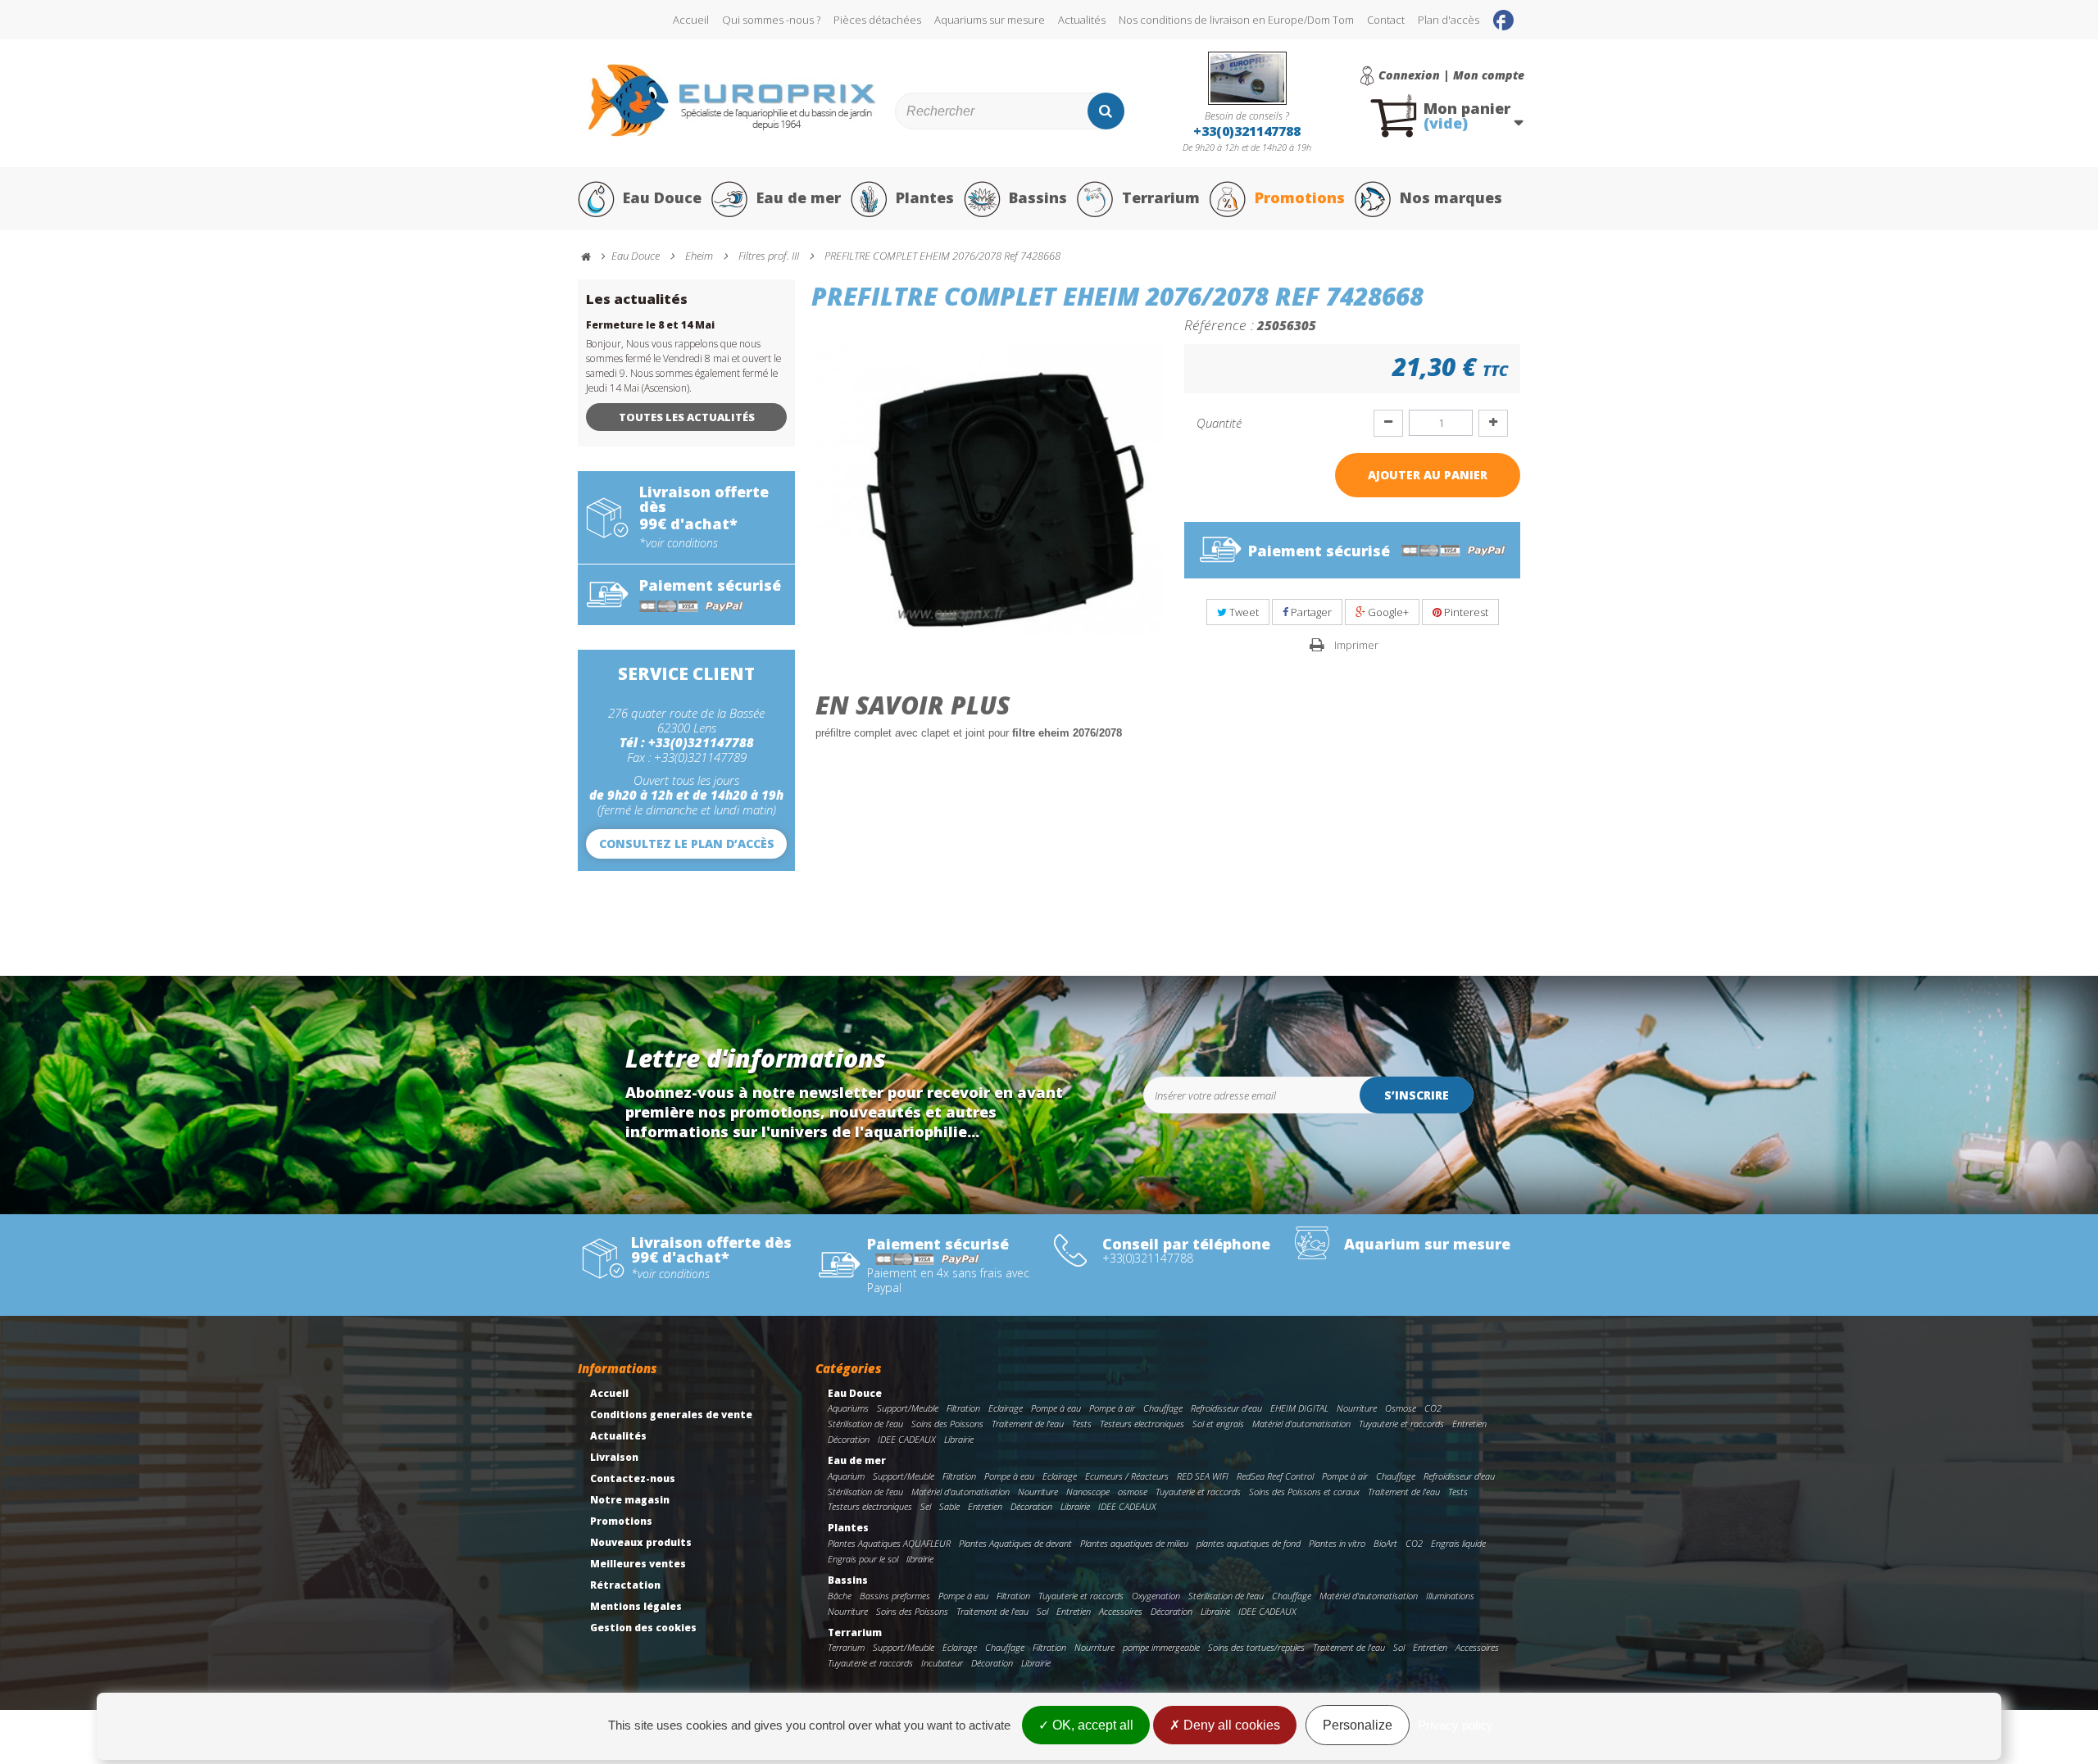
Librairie (959, 1439)
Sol (1042, 1611)
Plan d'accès (1449, 20)
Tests (1082, 1424)
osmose (1133, 1492)
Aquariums (848, 1408)
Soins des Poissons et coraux (1304, 1492)
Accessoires (1121, 1611)
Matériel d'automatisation (1301, 1424)
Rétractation (625, 1585)
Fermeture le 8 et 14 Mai (650, 325)
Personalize (1358, 1725)
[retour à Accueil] (593, 257)
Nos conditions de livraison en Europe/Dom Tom (1236, 20)
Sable (949, 1506)
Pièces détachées (877, 20)
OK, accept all (1091, 1725)
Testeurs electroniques (1142, 1424)
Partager (1310, 612)
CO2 (1433, 1408)
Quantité (1219, 423)
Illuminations (1450, 1596)
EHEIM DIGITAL (1299, 1408)
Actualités (1082, 20)
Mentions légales (636, 1606)
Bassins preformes (895, 1596)
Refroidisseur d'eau (1226, 1408)
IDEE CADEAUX (907, 1439)
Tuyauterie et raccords (1401, 1424)
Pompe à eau (1056, 1408)
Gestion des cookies (643, 1628)
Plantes (925, 197)
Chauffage (1163, 1408)
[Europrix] (732, 100)
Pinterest (1465, 612)
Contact (1386, 20)
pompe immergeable (1161, 1647)
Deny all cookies (1230, 1725)
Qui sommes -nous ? (771, 20)
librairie (920, 1559)
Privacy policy (1455, 1725)
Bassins (1038, 197)
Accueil (691, 20)
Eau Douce (662, 197)
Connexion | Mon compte (1451, 75)
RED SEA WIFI (1203, 1476)
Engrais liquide (1458, 1543)
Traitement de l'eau (1028, 1424)
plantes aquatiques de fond (1249, 1543)
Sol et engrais (1218, 1424)
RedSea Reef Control (1275, 1476)
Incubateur (942, 1663)
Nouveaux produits (641, 1542)
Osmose (1401, 1408)
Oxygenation (1156, 1596)
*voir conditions (679, 543)
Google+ (1387, 612)
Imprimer (1356, 645)
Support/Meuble (908, 1408)
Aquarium (846, 1476)
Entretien (1469, 1424)
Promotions (1300, 197)
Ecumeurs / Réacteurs (1127, 1476)
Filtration (963, 1408)
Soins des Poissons (947, 1424)
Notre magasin (630, 1500)
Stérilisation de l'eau (865, 1424)
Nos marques (1451, 197)
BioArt (1385, 1543)
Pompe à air (1112, 1408)
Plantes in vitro (1337, 1543)
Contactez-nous (633, 1478)
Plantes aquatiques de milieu (1134, 1543)
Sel (926, 1506)
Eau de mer (799, 197)
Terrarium (1161, 197)
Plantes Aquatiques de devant (1015, 1543)
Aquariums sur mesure (990, 20)
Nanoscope (1088, 1492)
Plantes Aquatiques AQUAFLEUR (889, 1543)
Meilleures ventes (638, 1564)
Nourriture (1357, 1408)
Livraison (614, 1457)
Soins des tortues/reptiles (1256, 1647)
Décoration (849, 1439)
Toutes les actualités (687, 417)
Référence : (1219, 324)
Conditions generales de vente (671, 1415)
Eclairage (1006, 1408)
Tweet (1243, 612)
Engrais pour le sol (863, 1559)
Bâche (840, 1596)
